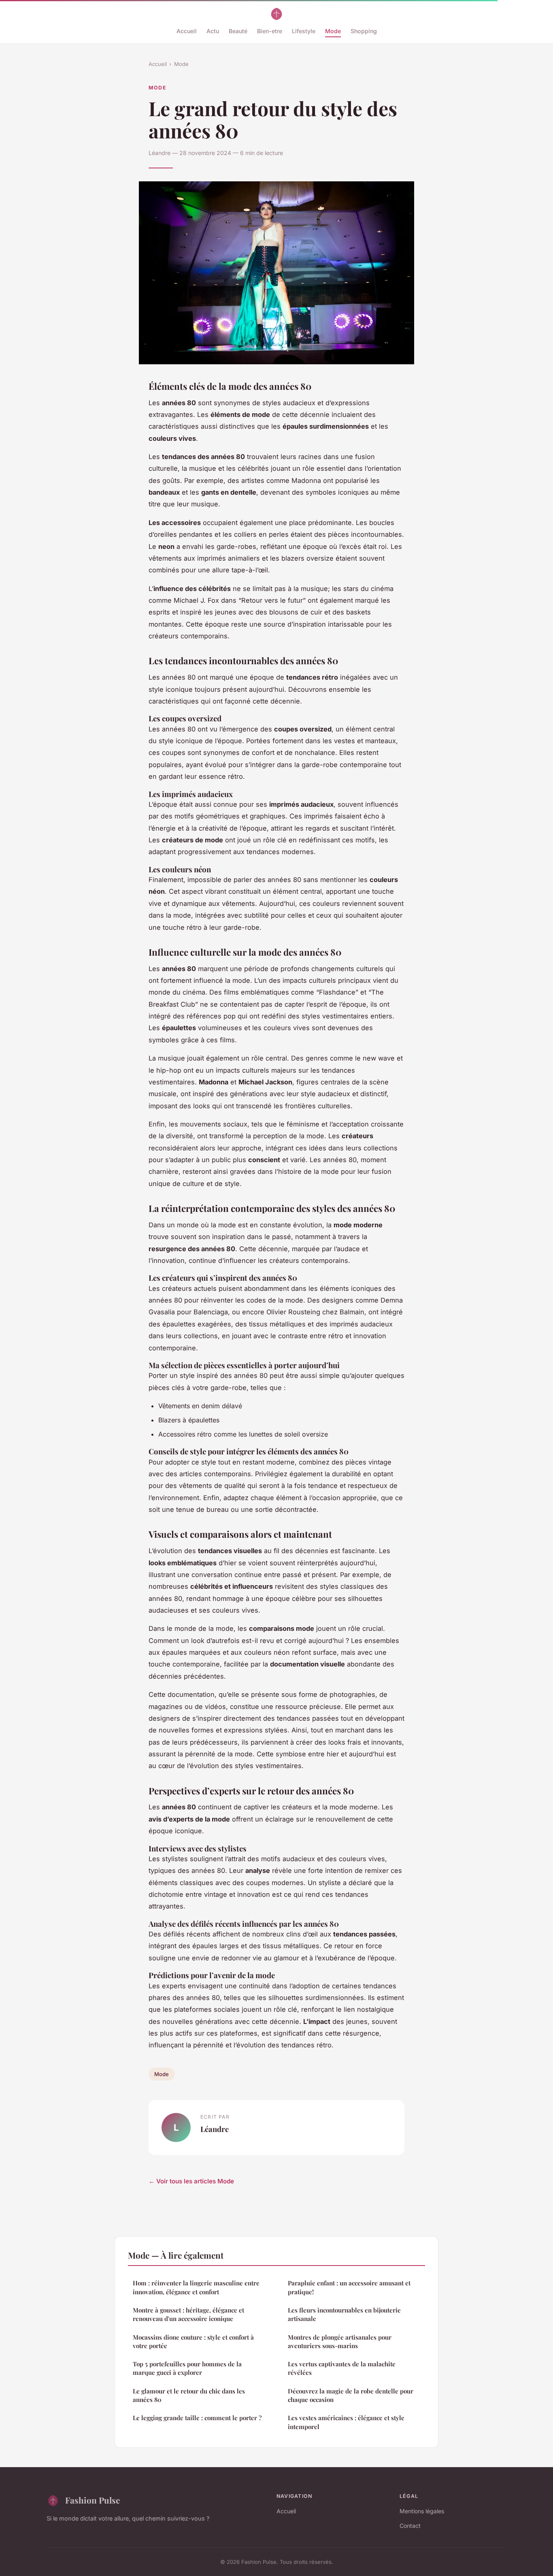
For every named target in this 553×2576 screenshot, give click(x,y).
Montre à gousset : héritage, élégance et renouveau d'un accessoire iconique (188, 2314)
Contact (410, 2526)
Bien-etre (270, 31)
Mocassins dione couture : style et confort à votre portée (193, 2341)
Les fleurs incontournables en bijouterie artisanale (344, 2314)
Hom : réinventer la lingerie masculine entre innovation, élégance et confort (196, 2287)
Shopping (364, 31)
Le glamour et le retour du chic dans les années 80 (189, 2395)
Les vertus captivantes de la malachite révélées (342, 2368)
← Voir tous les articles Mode (191, 2181)
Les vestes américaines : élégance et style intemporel (346, 2422)
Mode (333, 31)
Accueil (187, 31)
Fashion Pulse (93, 2500)
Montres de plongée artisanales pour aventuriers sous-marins (340, 2341)
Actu (213, 31)
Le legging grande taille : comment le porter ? (197, 2418)
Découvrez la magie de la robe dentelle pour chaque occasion (351, 2395)
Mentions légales (422, 2511)
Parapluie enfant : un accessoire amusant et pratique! (349, 2287)
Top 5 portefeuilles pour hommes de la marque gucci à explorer (187, 2368)
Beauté (238, 31)
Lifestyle (304, 31)
